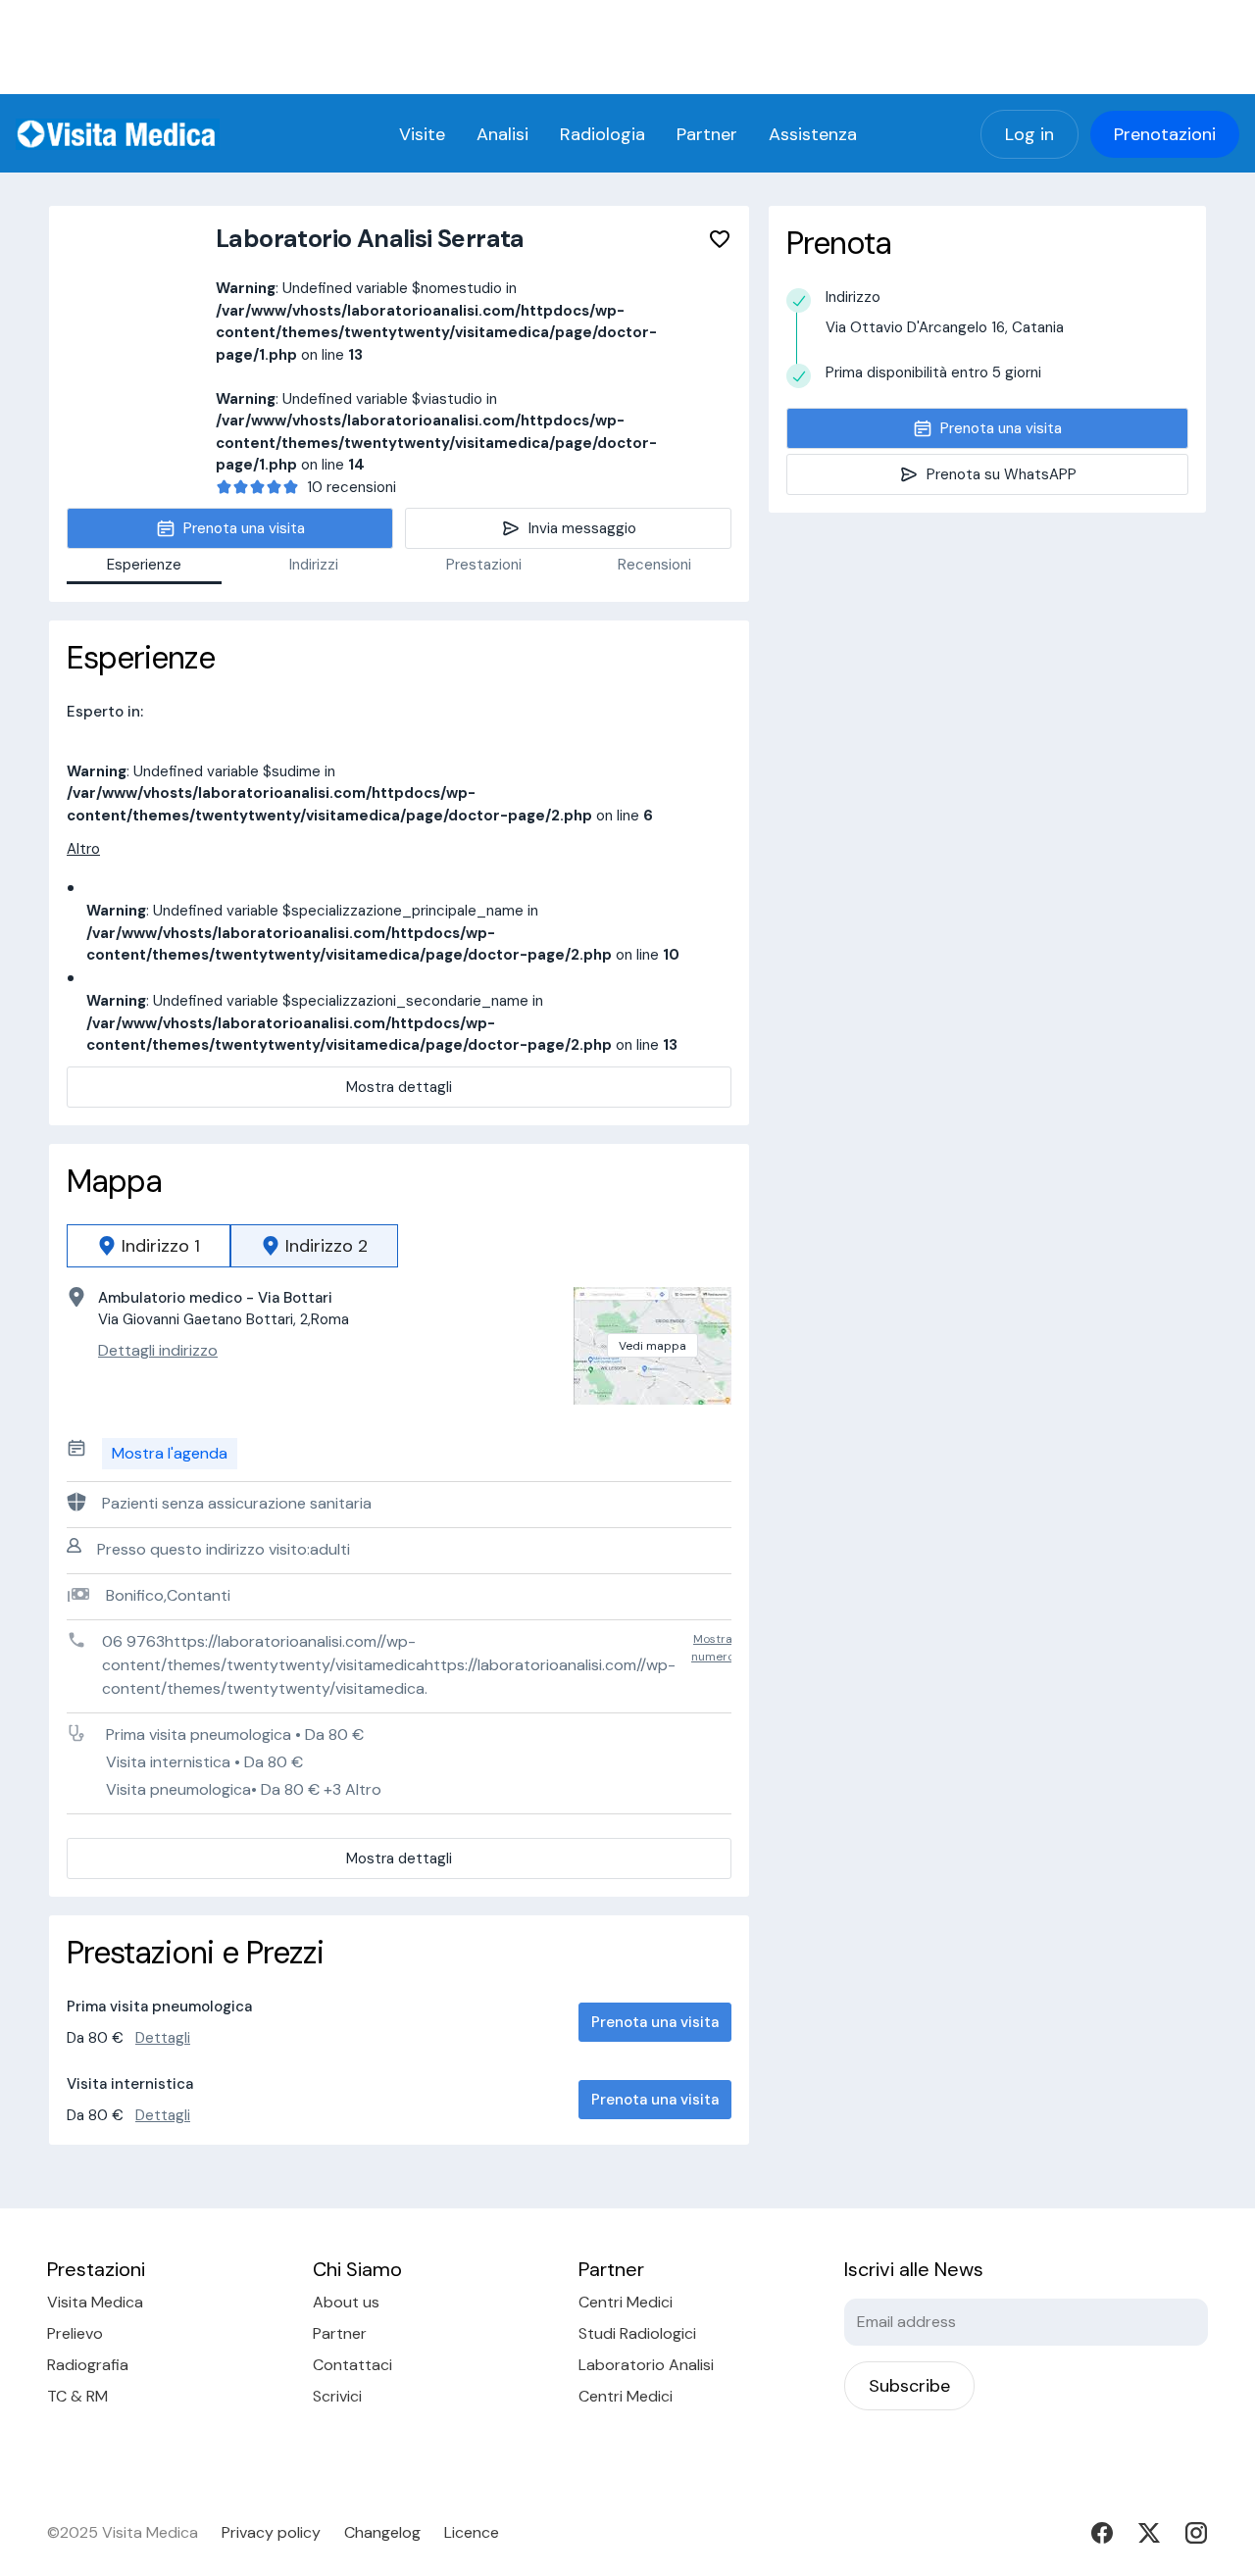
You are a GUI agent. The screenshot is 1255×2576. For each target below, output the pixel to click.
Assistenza (813, 134)
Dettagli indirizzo (158, 1350)
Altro (83, 849)
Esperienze (144, 565)
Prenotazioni (1165, 134)
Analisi (502, 134)
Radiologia (602, 134)
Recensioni (654, 565)
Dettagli (163, 2038)
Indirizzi (314, 565)
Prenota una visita (655, 2022)
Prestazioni (484, 565)
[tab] (149, 1246)
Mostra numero (713, 1648)
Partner (707, 134)
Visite (422, 134)
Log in (1029, 134)
